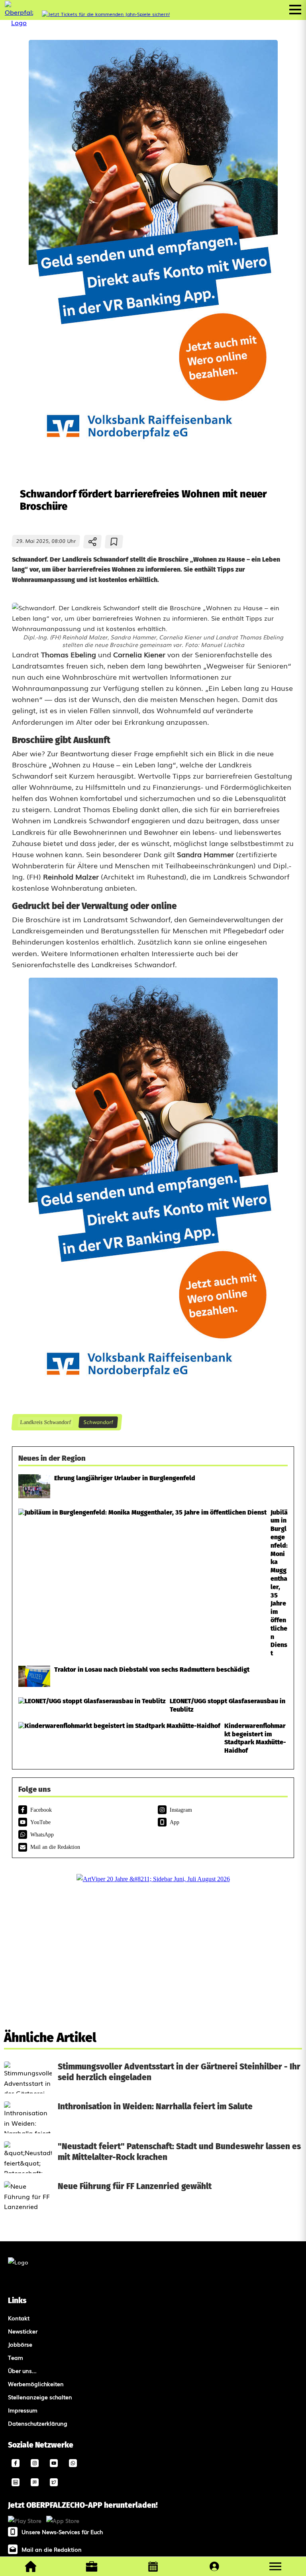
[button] (275, 2566)
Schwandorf (98, 1422)
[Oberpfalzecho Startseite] (19, 22)
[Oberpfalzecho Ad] (106, 14)
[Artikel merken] (114, 542)
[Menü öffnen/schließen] (295, 10)
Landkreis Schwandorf (45, 1422)
